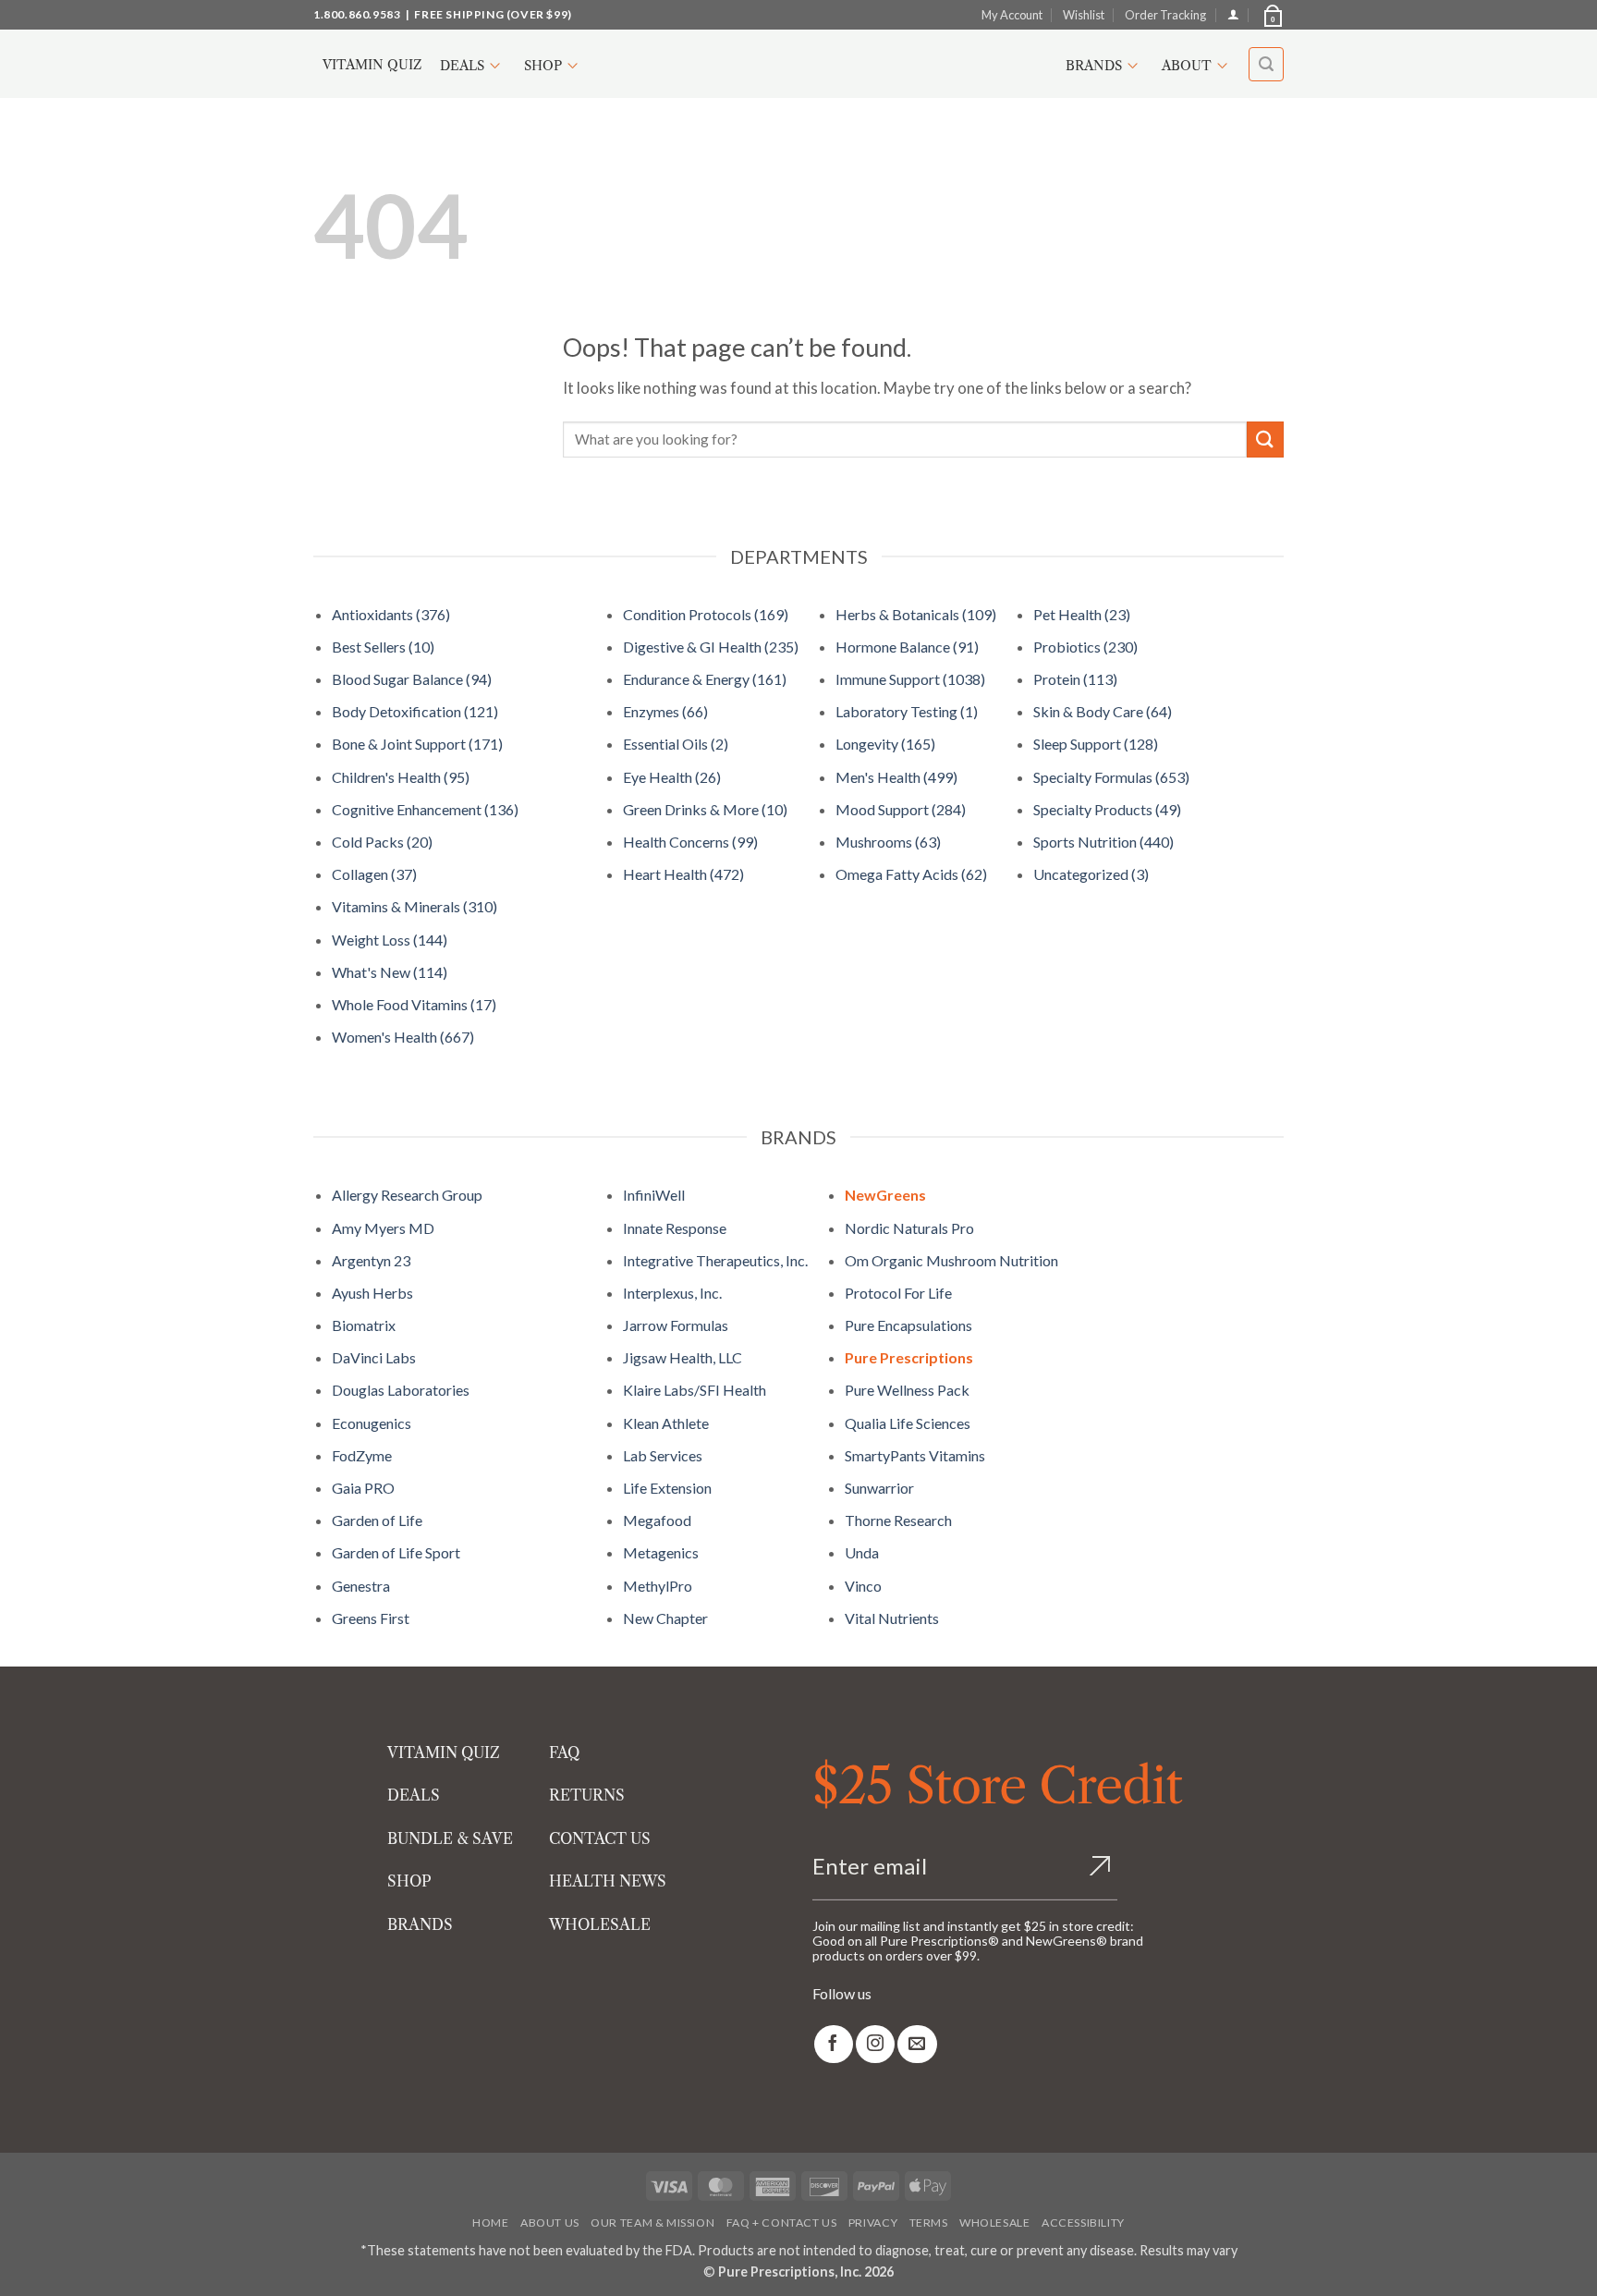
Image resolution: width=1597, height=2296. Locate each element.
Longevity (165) (885, 744)
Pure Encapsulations (908, 1325)
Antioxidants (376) (391, 614)
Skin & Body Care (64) (1103, 711)
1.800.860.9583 (357, 14)
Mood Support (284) (901, 809)
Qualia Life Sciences (908, 1423)
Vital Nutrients (892, 1618)
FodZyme (362, 1455)
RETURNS (587, 1795)
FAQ (564, 1753)
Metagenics (661, 1552)
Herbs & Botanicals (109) (916, 614)
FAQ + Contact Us (782, 2223)
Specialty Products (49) (1107, 809)
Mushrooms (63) (888, 842)
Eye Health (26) (672, 777)
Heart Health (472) (683, 874)
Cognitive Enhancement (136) (425, 809)
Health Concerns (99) (690, 842)
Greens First (371, 1618)
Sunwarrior (879, 1488)
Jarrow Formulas (676, 1325)
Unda (862, 1552)
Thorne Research (898, 1520)
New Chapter (665, 1618)
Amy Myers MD (383, 1228)
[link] (834, 2044)
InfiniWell (654, 1195)
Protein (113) (1075, 679)
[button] (1272, 15)
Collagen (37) (374, 874)
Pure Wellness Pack (907, 1390)
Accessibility (1083, 2223)
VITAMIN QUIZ (444, 1753)
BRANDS (420, 1924)
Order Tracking (1165, 15)
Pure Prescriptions (909, 1357)
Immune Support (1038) (910, 679)
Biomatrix (364, 1325)
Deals (462, 66)
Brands (1094, 66)
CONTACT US (600, 1838)
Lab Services (663, 1455)
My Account (1012, 15)
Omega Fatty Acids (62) (911, 874)
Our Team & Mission (652, 2223)
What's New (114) (390, 972)
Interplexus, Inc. (672, 1293)
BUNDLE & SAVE (450, 1838)
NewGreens (885, 1195)
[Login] (1233, 14)
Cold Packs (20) (382, 842)
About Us (550, 2223)
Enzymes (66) (665, 711)
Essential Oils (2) (676, 744)
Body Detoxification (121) (415, 711)
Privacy (873, 2223)
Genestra (361, 1586)
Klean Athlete (666, 1423)
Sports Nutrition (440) (1103, 842)
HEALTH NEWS (608, 1881)
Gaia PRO (363, 1488)
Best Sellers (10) (383, 647)
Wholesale (995, 2223)
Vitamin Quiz (372, 65)
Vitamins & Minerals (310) (414, 906)
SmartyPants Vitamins (915, 1455)
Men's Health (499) (896, 777)
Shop (543, 66)
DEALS (414, 1795)
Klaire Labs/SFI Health (695, 1390)
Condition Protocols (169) (706, 614)
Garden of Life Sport (396, 1552)
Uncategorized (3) (1091, 874)
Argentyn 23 (371, 1260)
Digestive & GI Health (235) (711, 647)
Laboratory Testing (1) (907, 711)
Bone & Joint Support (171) (417, 744)
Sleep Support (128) (1096, 744)
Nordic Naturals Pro (909, 1228)
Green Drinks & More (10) (705, 809)
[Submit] (1265, 440)
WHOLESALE (600, 1924)
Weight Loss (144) (390, 940)
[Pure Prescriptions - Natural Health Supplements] (798, 64)
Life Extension (667, 1488)
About (1187, 66)
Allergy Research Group (407, 1195)
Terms (929, 2223)
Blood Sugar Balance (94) (412, 679)
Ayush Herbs (372, 1293)
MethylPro (658, 1586)
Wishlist (1084, 15)
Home (490, 2223)
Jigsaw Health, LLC (683, 1357)
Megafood (657, 1520)
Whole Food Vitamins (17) (414, 1004)
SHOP (409, 1881)
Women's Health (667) (403, 1037)
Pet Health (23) (1082, 614)
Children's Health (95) (401, 777)
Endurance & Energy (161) (705, 679)
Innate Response (675, 1228)
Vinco (863, 1586)
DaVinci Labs (374, 1357)
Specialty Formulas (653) (1111, 777)
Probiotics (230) (1085, 647)
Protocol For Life (898, 1293)
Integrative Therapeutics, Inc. (715, 1260)
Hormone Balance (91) (907, 647)
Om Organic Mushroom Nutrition (951, 1260)
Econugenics (372, 1423)
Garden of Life (377, 1520)
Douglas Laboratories (401, 1390)
